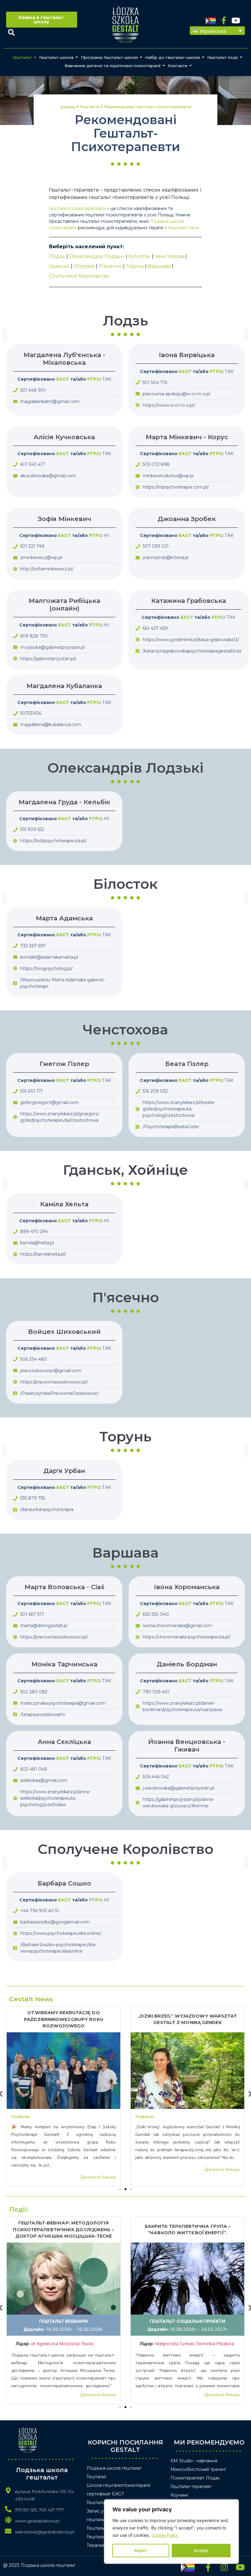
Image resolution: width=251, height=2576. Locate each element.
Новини (21, 2117)
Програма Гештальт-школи (109, 57)
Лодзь (57, 256)
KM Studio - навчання (194, 2461)
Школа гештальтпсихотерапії (118, 2485)
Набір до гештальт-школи (172, 57)
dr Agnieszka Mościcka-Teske (63, 2344)
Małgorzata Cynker (174, 2344)
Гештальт (22, 57)
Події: (19, 2209)
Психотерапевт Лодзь (195, 2478)
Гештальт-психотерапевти (77, 208)
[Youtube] (236, 20)
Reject (141, 2550)
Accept (201, 2550)
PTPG (94, 379)
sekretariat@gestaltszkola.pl (45, 2532)
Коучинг (180, 2495)
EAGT (63, 379)
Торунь (135, 266)
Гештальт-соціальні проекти (187, 2321)
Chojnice (84, 266)
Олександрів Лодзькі (97, 256)
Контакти (178, 66)
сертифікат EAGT (105, 2494)
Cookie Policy (165, 2535)
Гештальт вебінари (64, 2321)
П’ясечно (110, 266)
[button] (217, 31)
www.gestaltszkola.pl (37, 2521)
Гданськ (59, 266)
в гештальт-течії (181, 228)
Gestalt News (31, 1999)
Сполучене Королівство (79, 276)
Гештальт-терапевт (191, 2487)
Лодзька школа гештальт (114, 2468)
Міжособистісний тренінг (198, 2469)
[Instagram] (224, 2567)
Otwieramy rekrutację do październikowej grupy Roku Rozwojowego (64, 2019)
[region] (171, 2532)
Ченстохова (169, 256)
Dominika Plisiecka (215, 2344)
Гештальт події (223, 57)
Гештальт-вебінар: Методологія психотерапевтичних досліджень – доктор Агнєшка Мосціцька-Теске (63, 2230)
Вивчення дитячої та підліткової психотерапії (112, 66)
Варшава (159, 266)
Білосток (140, 256)
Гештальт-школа (56, 57)
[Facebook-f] (224, 20)
